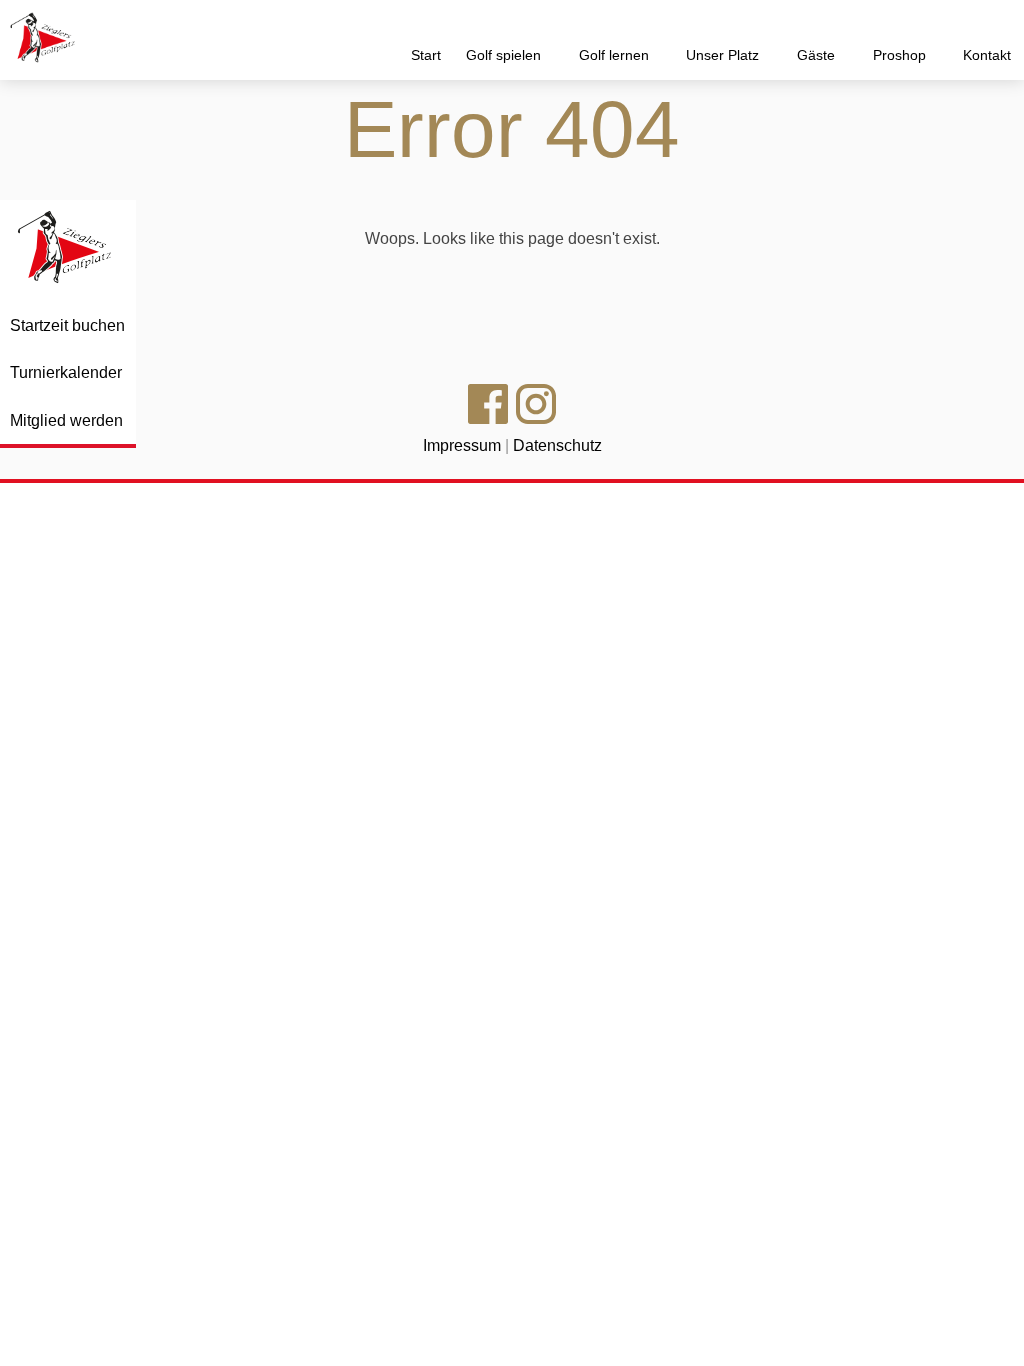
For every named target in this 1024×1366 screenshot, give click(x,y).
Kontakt (987, 55)
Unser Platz (724, 55)
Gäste (818, 55)
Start (426, 55)
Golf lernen (616, 55)
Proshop (901, 55)
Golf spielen (505, 55)
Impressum (462, 445)
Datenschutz (557, 445)
